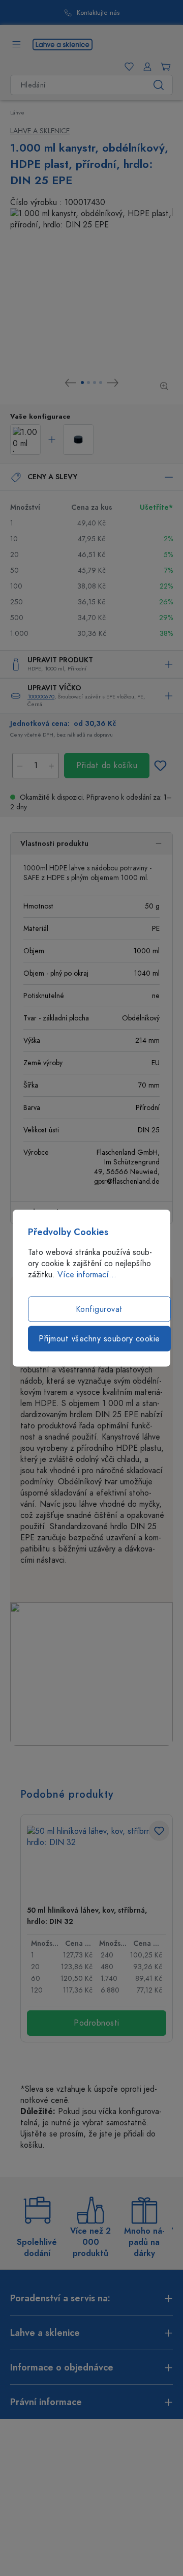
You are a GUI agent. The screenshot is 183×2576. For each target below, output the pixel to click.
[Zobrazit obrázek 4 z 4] (101, 383)
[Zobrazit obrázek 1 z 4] (82, 383)
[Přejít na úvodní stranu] (63, 44)
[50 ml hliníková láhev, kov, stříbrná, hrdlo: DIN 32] (97, 1862)
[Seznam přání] (127, 67)
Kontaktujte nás (98, 13)
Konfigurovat (99, 1309)
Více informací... (87, 1275)
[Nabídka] (16, 44)
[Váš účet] (145, 67)
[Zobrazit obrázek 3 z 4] (95, 383)
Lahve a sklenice (40, 131)
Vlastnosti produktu (54, 844)
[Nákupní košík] (164, 67)
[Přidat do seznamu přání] (160, 766)
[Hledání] (159, 85)
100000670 (41, 697)
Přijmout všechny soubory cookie (99, 1339)
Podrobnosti (97, 2023)
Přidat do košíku (107, 766)
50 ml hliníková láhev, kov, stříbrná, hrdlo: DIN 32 (87, 1916)
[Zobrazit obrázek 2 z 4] (88, 383)
